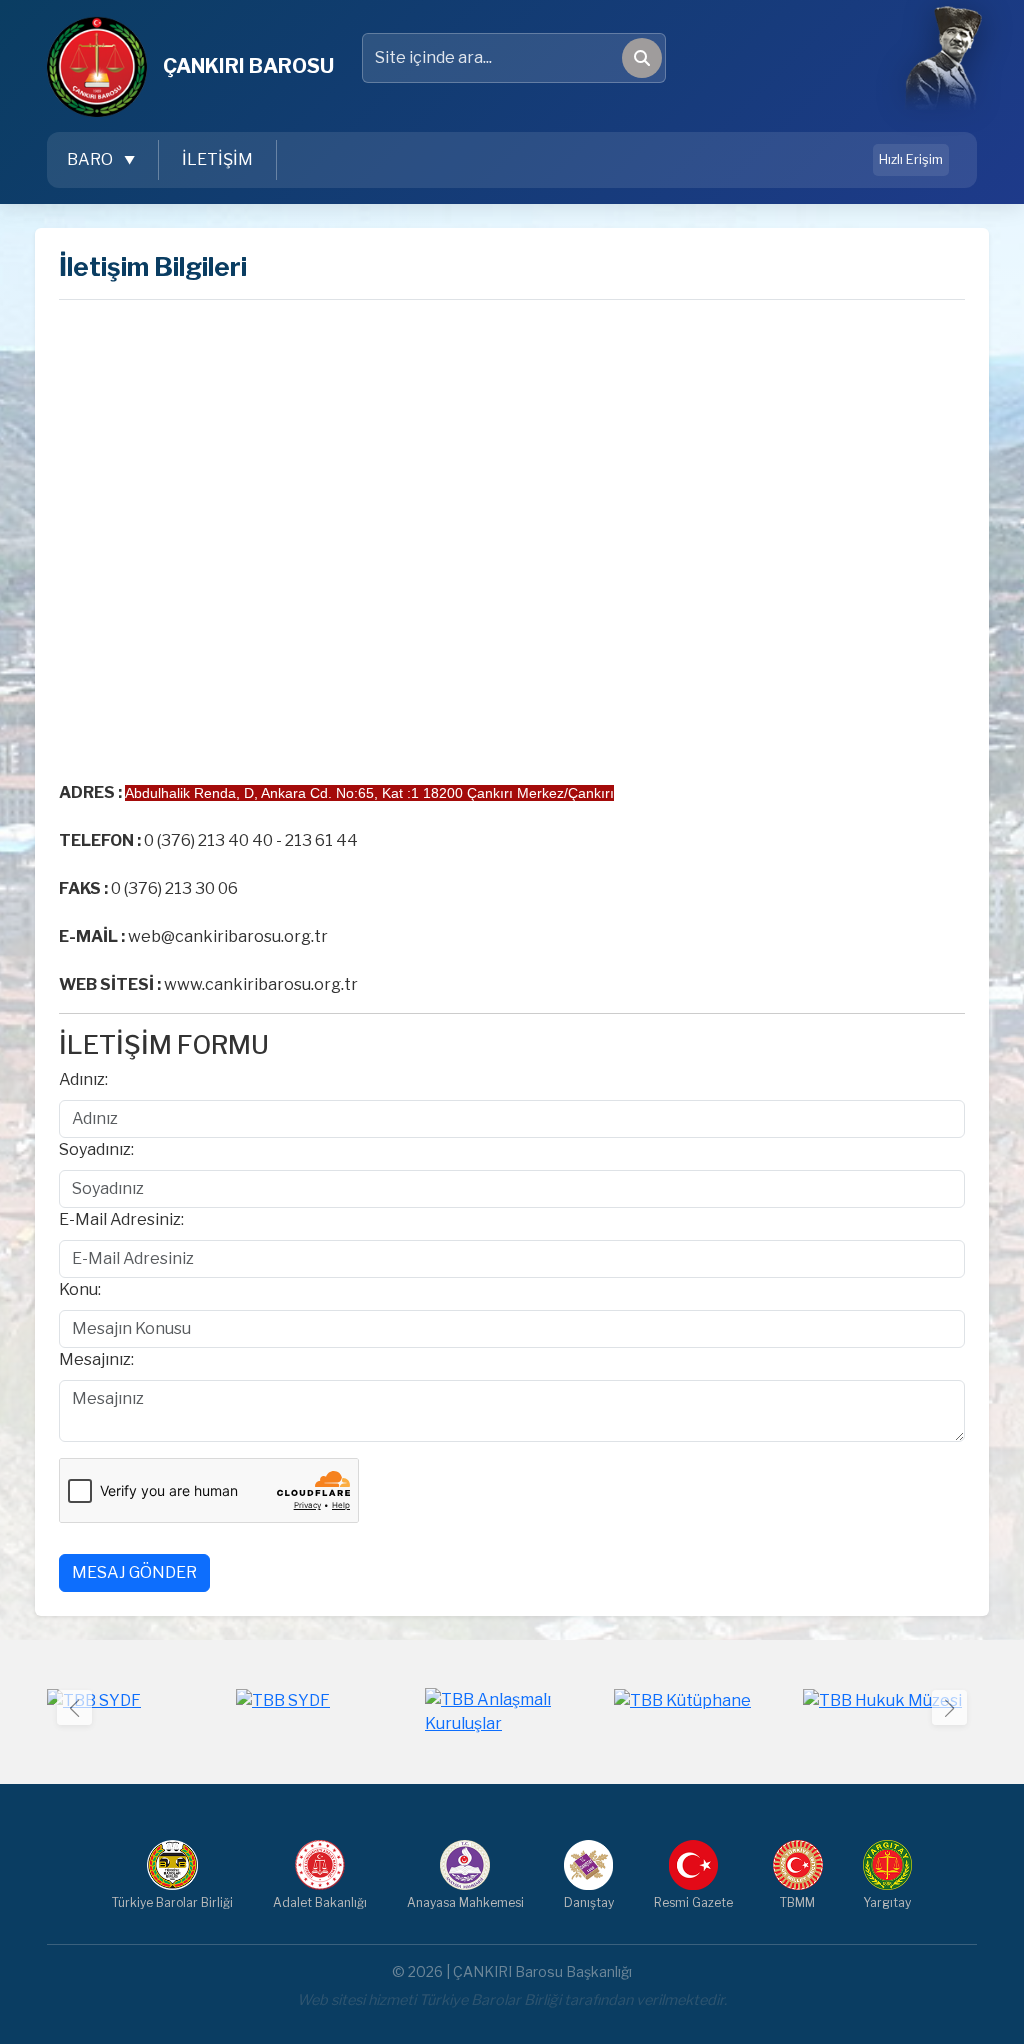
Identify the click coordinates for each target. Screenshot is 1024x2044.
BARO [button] (91, 159)
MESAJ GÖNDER (134, 1572)
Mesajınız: (96, 1359)
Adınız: (83, 1079)
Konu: (80, 1289)
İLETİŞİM (217, 159)
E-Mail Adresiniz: (121, 1219)
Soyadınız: (96, 1149)
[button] (949, 1707)
